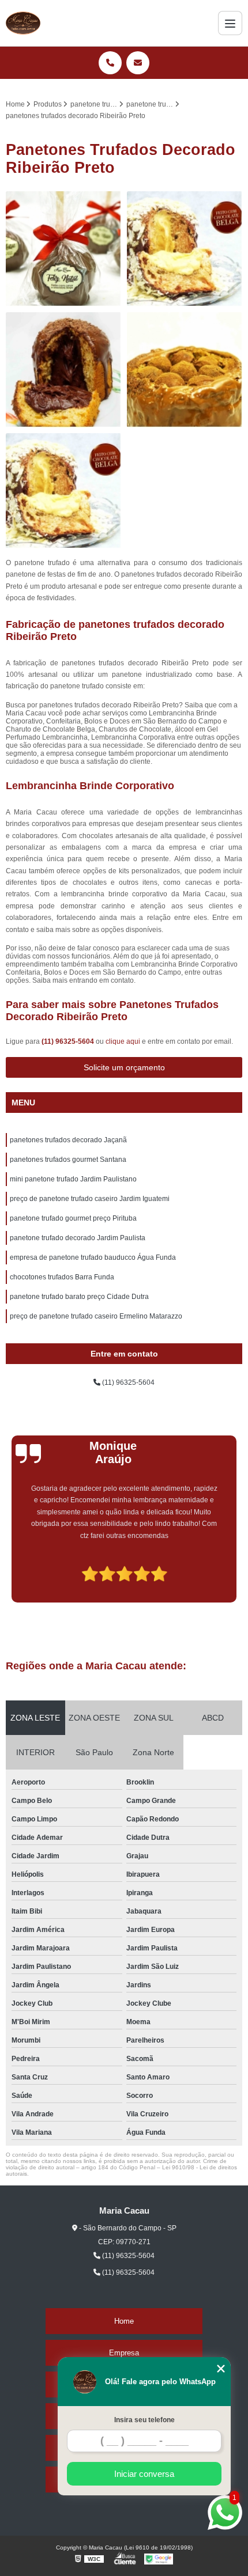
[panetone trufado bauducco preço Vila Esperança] (185, 370)
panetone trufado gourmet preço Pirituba (73, 1218)
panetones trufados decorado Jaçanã (68, 1140)
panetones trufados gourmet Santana (68, 1160)
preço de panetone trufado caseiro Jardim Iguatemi (90, 1199)
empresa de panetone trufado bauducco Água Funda (93, 1257)
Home (124, 2321)
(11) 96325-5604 (69, 1041)
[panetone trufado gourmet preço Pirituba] (185, 249)
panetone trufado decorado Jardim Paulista (78, 1238)
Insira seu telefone (144, 2420)
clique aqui (123, 1041)
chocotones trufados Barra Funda (62, 1277)
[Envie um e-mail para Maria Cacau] (138, 63)
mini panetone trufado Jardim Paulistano (73, 1179)
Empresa (124, 2353)
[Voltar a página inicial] (23, 23)
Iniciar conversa (144, 2474)
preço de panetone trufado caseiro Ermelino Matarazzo (96, 1316)
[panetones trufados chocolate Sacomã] (63, 370)
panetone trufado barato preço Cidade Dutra (79, 1297)
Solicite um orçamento (124, 1067)
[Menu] (230, 23)
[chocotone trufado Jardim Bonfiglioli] (63, 249)
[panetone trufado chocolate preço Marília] (63, 491)
